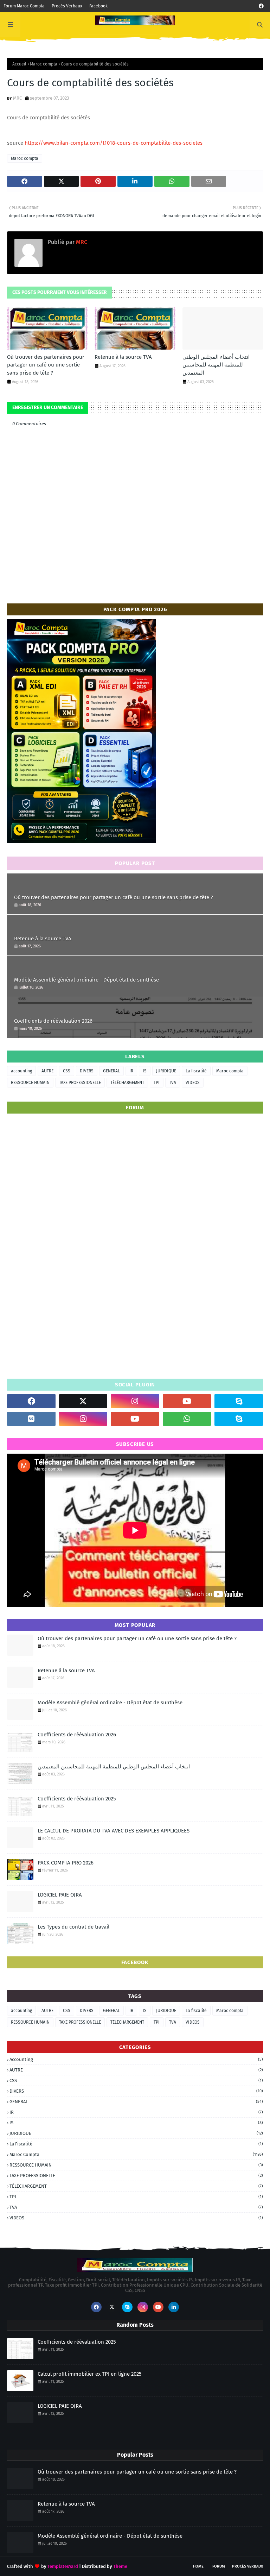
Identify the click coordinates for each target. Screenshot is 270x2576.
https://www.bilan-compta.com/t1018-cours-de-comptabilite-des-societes (114, 143)
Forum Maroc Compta (24, 6)
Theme (120, 2566)
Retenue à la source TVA (123, 357)
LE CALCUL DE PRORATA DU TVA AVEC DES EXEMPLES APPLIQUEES (114, 1831)
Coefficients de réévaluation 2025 (77, 1799)
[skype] (239, 1401)
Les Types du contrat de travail (73, 1927)
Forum (219, 2566)
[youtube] (187, 1401)
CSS (67, 1071)
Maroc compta (44, 64)
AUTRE (47, 1071)
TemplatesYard (63, 2566)
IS (145, 1071)
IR (131, 1071)
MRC (17, 98)
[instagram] (135, 1401)
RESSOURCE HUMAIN (30, 1083)
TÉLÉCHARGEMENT (127, 1083)
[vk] (31, 1419)
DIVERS (87, 1071)
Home (198, 2566)
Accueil (19, 64)
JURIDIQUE (166, 1071)
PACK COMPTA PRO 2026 (66, 1863)
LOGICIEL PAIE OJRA (60, 1895)
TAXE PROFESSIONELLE (80, 1083)
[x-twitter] (83, 1401)
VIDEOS (193, 1083)
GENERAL (111, 1071)
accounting (21, 1071)
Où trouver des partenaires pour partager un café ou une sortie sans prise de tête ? (46, 365)
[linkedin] (174, 2307)
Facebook (98, 6)
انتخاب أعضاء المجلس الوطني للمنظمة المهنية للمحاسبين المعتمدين (216, 365)
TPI (157, 1083)
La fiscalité (196, 1071)
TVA (173, 1083)
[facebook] (261, 6)
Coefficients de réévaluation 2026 (53, 1021)
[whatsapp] (187, 1419)
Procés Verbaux (67, 6)
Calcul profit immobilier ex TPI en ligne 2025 (90, 2374)
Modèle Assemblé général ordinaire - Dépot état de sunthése (86, 980)
